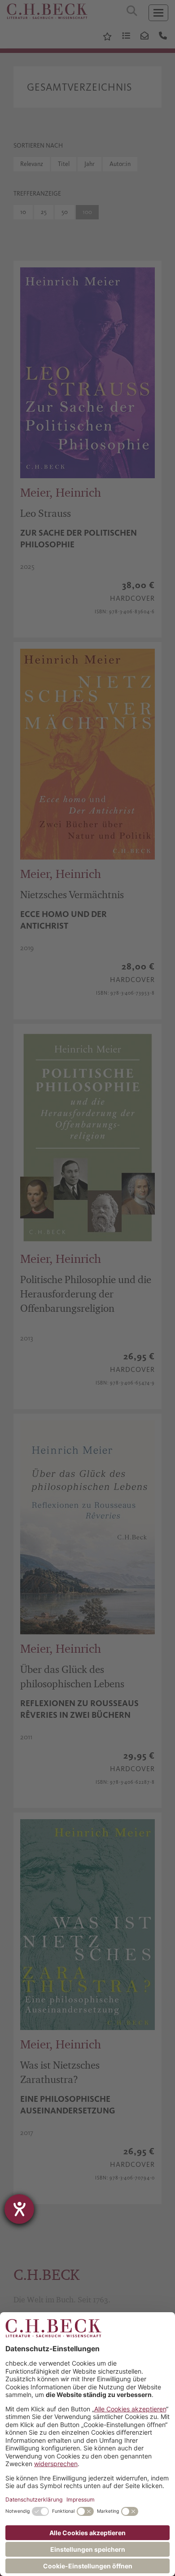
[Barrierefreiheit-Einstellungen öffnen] (19, 2209)
